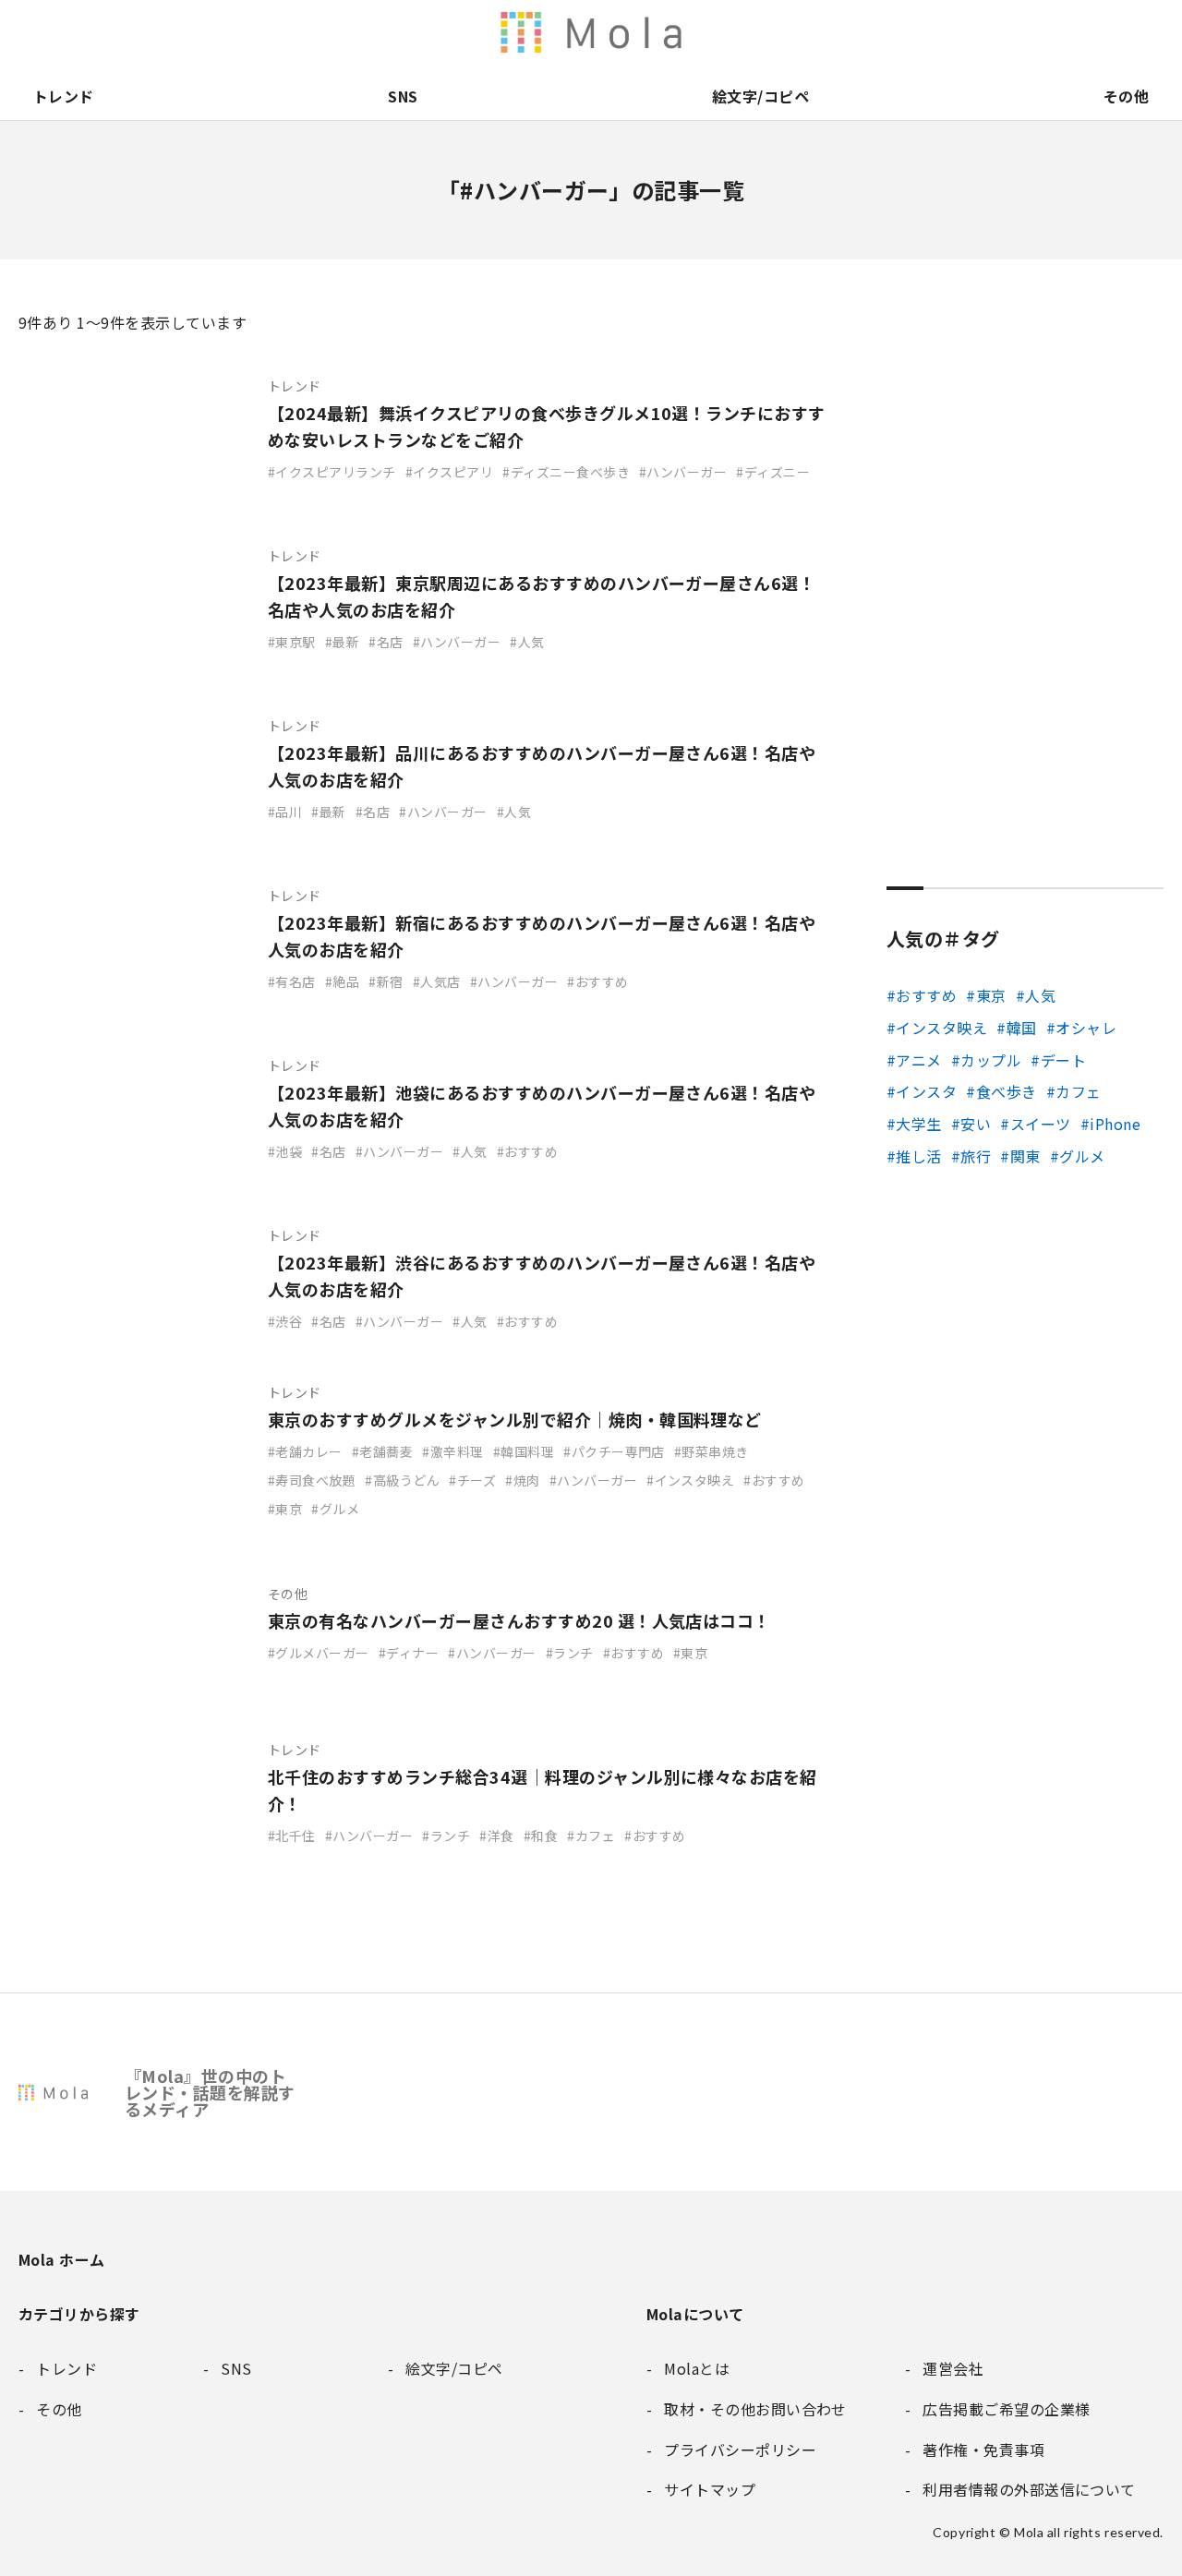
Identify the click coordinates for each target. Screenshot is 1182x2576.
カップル (991, 1060)
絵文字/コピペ (760, 96)
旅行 (976, 1156)
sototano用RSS (761, 32)
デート (1063, 1060)
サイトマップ (1149, 32)
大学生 (918, 1124)
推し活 (918, 1156)
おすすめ (926, 995)
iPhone (1115, 1124)
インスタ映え (941, 1028)
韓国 (1021, 1028)
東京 (991, 995)
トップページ (877, 32)
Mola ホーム (62, 2259)
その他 (1126, 96)
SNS (403, 96)
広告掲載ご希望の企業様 (1032, 32)
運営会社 (955, 32)
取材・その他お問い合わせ (1071, 32)
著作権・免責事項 (994, 32)
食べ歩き (1006, 1091)
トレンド (64, 96)
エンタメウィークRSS (800, 32)
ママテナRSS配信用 (838, 32)
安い (976, 1124)
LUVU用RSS (722, 32)
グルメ (1082, 1156)
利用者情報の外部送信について (606, 32)
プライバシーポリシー (1110, 32)
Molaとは (916, 32)
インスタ (926, 1091)
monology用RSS (645, 32)
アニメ (918, 1060)
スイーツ (1040, 1124)
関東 (1025, 1156)
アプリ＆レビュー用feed (683, 32)
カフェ (1078, 1091)
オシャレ (1086, 1028)
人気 (1040, 995)
